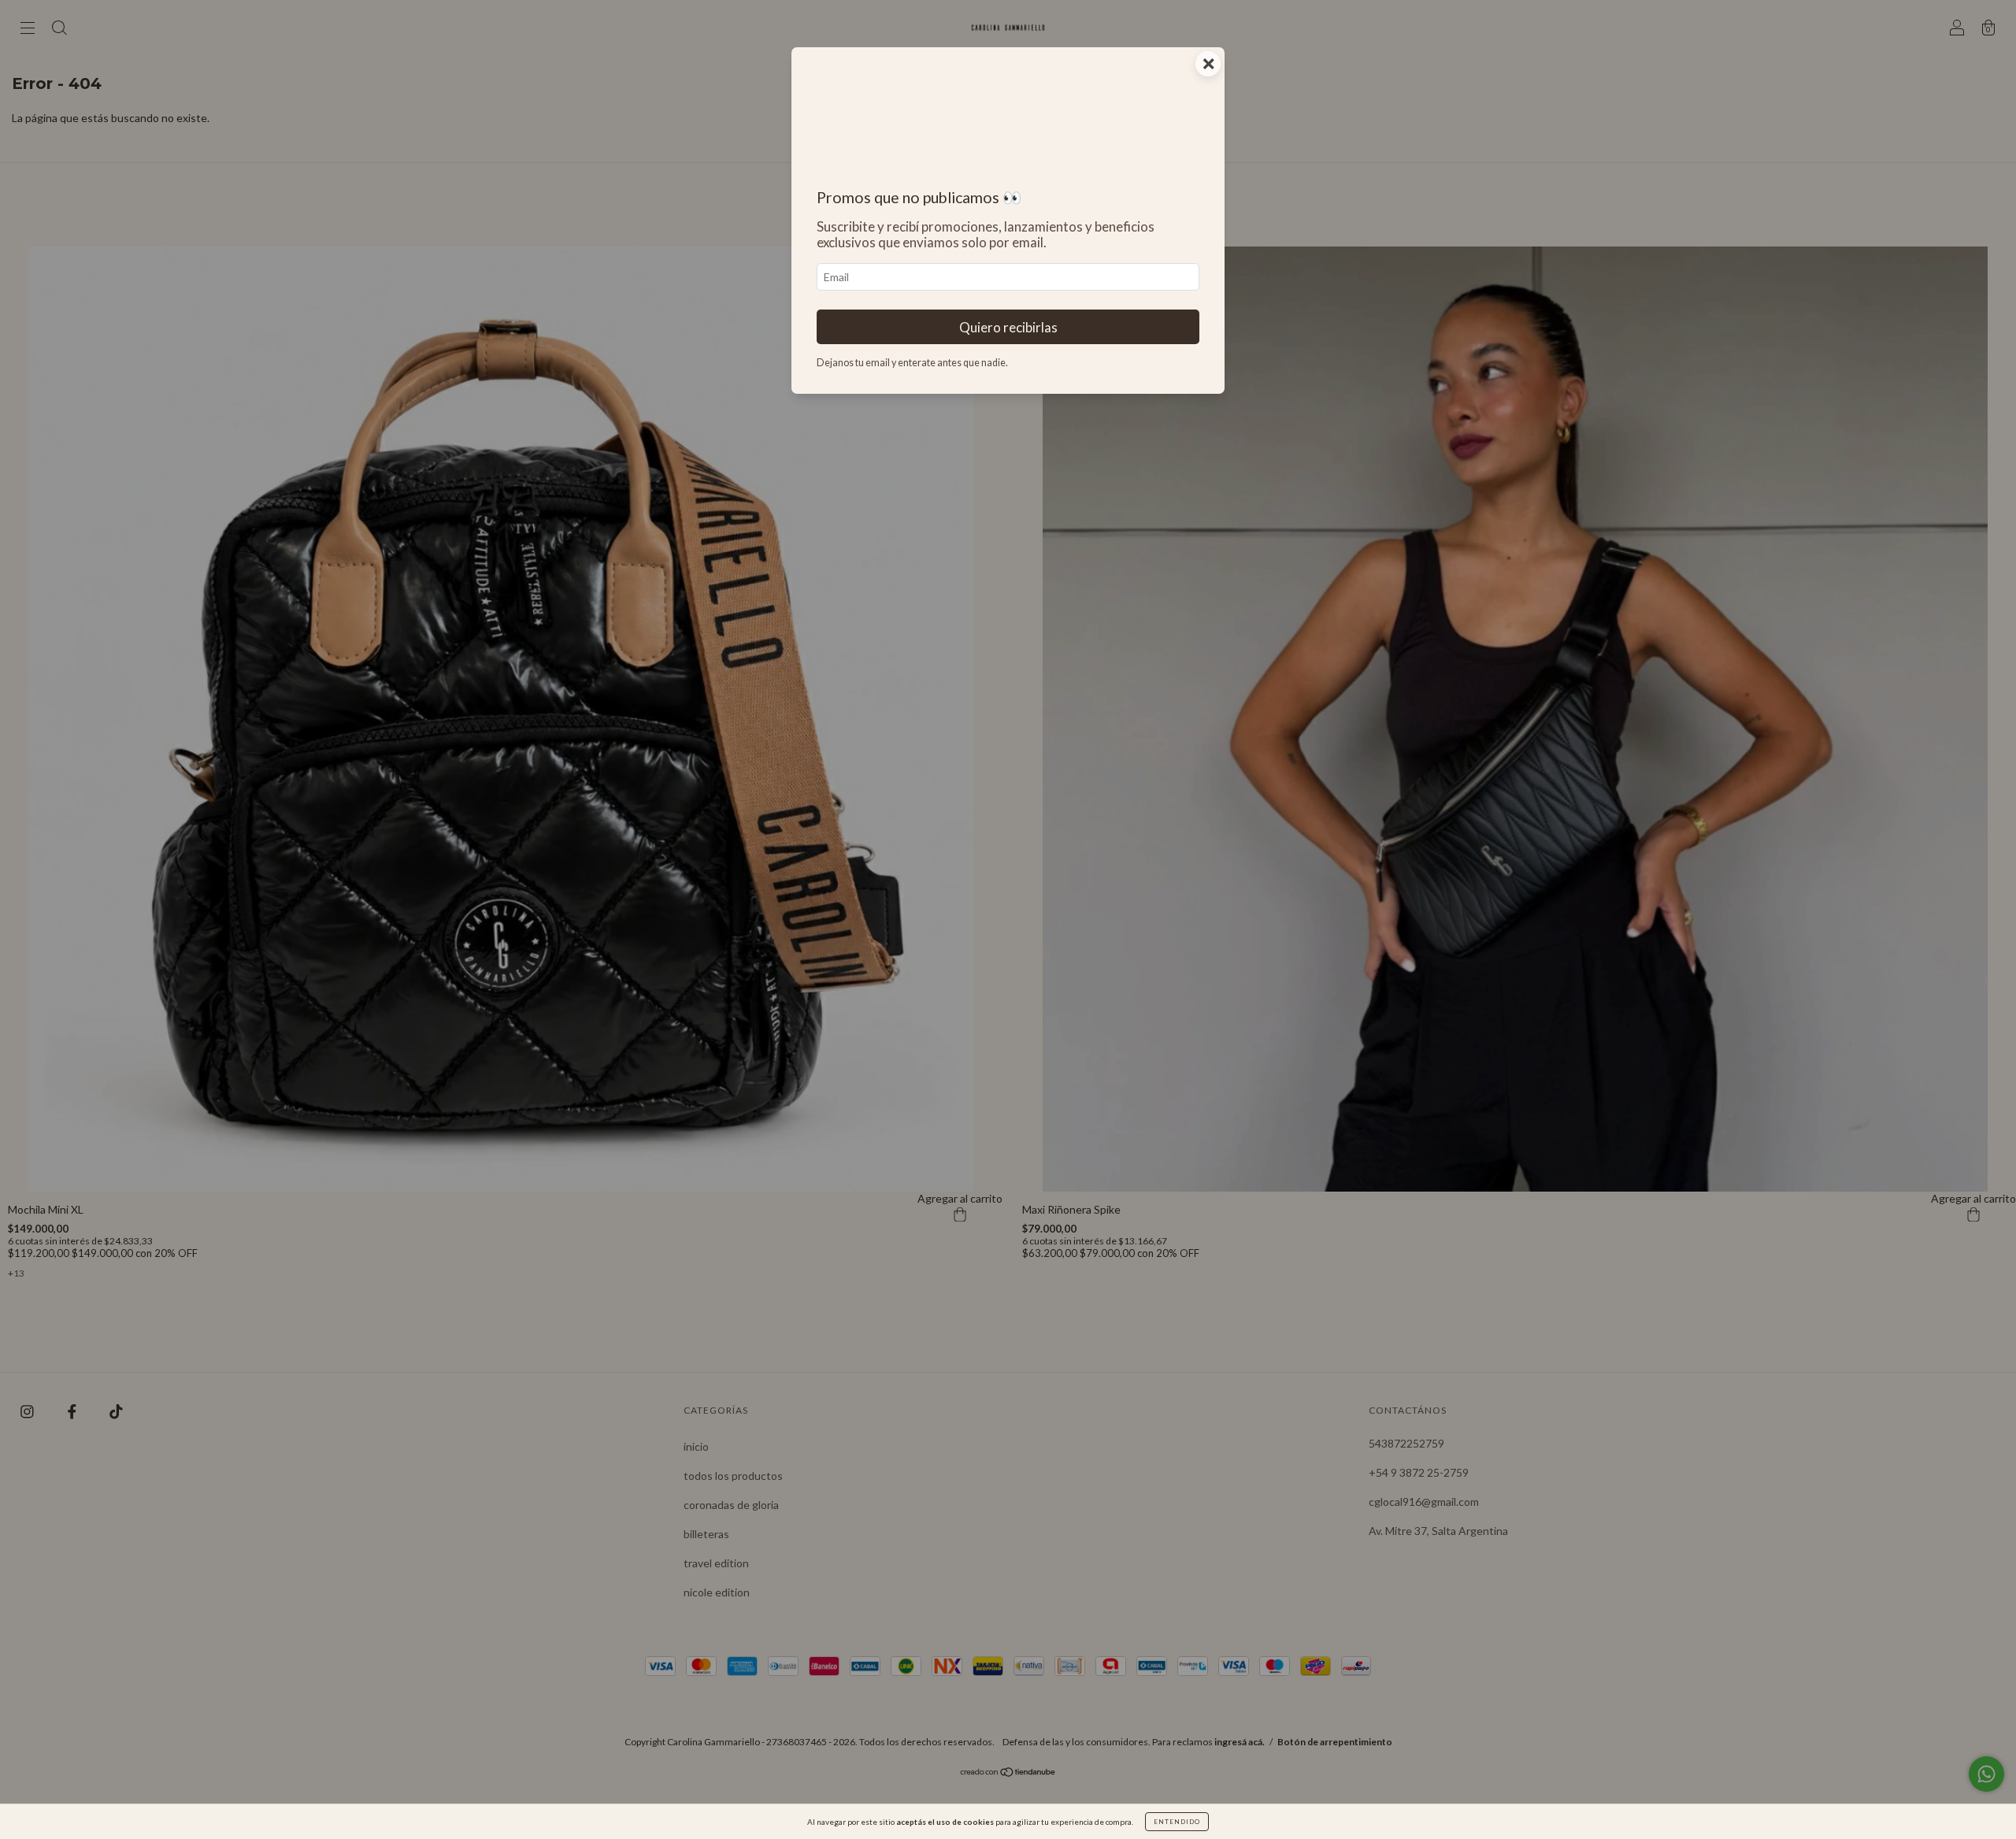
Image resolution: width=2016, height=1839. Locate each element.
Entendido (1177, 1822)
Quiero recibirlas (1008, 327)
